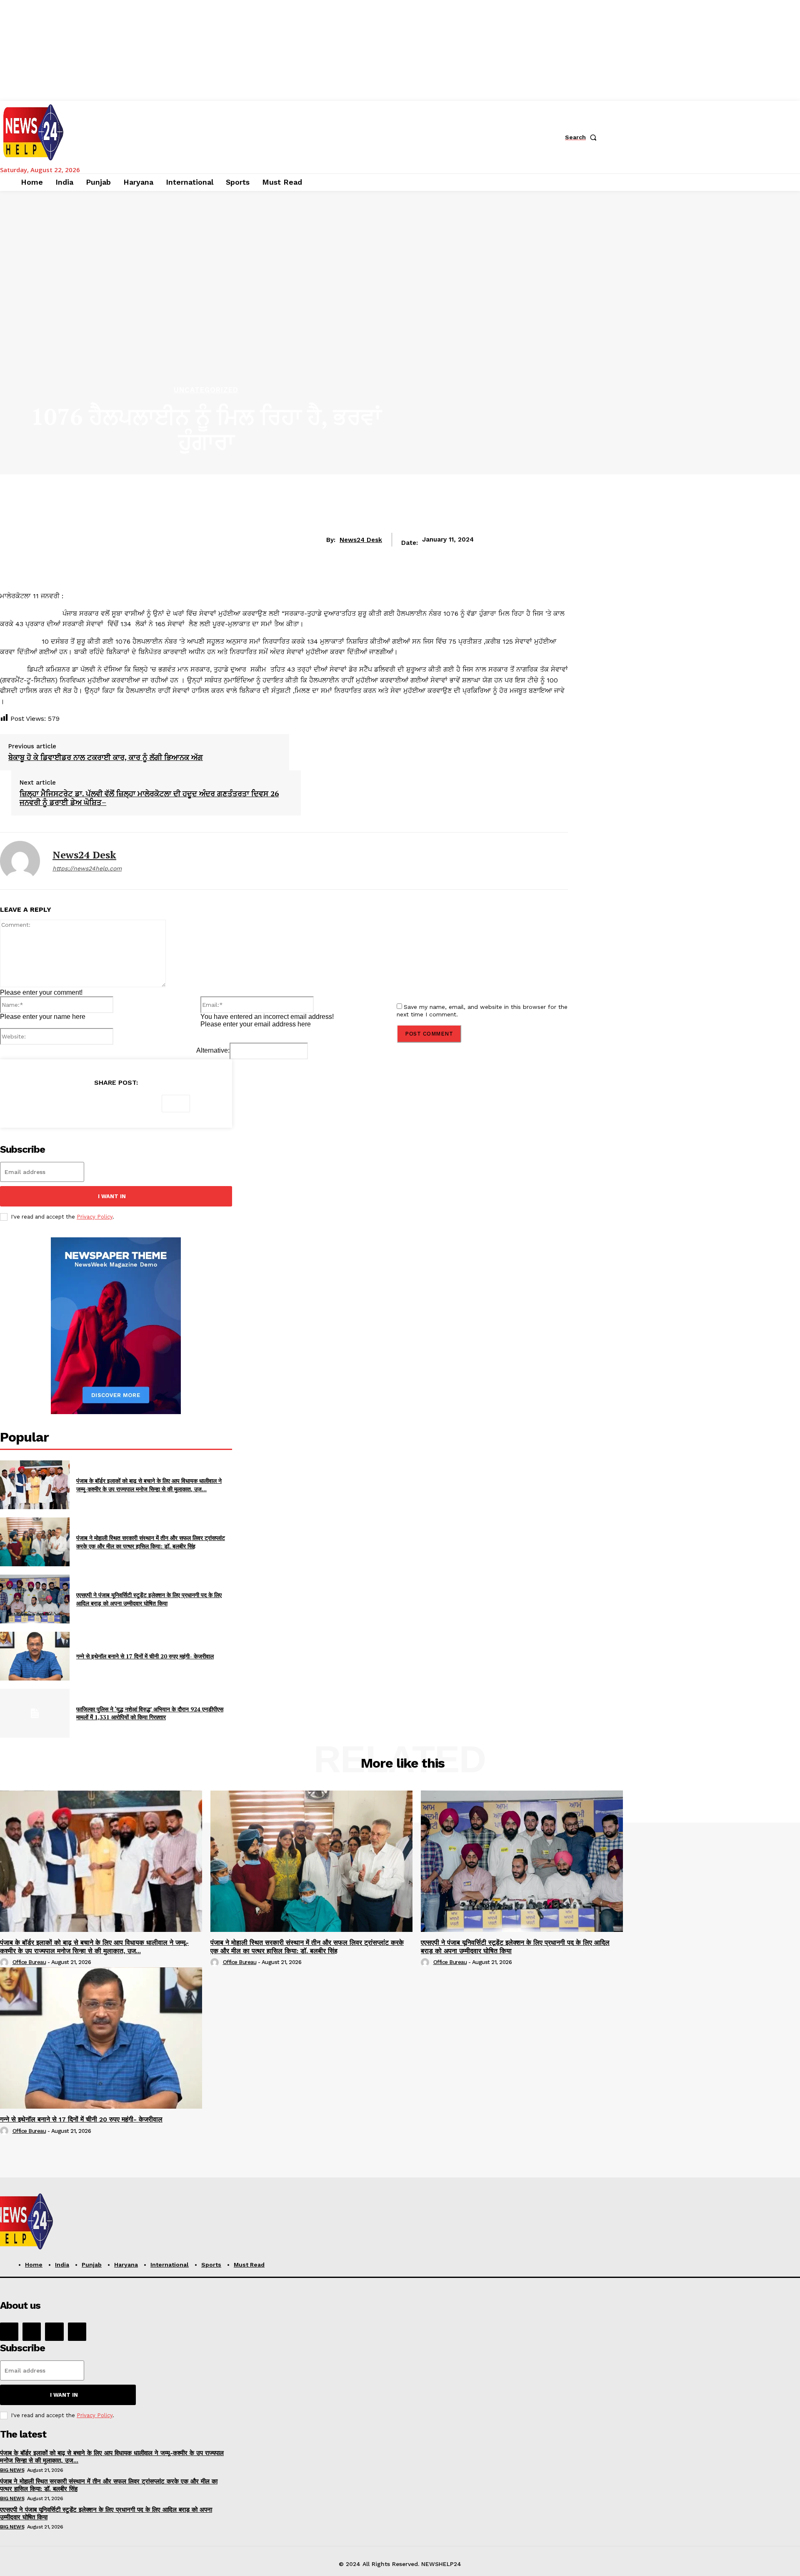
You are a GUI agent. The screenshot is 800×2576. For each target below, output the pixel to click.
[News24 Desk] (20, 861)
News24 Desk (361, 540)
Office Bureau (29, 1962)
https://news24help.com (87, 868)
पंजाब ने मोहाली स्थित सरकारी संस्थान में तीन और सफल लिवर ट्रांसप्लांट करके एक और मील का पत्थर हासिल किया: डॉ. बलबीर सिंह (151, 1542)
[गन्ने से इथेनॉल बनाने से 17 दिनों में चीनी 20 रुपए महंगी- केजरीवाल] (35, 1656)
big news (12, 2470)
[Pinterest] (115, 1104)
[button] (582, 137)
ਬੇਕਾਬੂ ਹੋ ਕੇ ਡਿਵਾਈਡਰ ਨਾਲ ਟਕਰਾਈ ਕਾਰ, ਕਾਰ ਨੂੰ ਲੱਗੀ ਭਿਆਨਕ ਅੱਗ (106, 757)
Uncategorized (206, 390)
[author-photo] (5, 1963)
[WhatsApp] (145, 1104)
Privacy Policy (95, 1217)
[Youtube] (77, 2332)
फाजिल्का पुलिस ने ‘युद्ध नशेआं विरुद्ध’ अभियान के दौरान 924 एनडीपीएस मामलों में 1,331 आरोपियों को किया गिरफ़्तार (150, 1713)
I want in (112, 1196)
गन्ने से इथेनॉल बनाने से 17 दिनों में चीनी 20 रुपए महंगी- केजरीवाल (145, 1656)
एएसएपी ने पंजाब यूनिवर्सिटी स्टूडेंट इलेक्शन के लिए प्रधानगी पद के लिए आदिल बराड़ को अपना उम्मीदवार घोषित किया (149, 1599)
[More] (176, 1104)
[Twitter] (85, 1104)
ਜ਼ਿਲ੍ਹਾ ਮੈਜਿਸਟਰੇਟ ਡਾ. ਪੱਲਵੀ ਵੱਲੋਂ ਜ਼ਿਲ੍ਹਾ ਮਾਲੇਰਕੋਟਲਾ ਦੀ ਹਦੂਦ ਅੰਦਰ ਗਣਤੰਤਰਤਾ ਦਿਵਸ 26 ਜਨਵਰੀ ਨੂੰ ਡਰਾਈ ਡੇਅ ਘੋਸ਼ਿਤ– (149, 798)
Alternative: (213, 1050)
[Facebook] (55, 1104)
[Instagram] (32, 2332)
